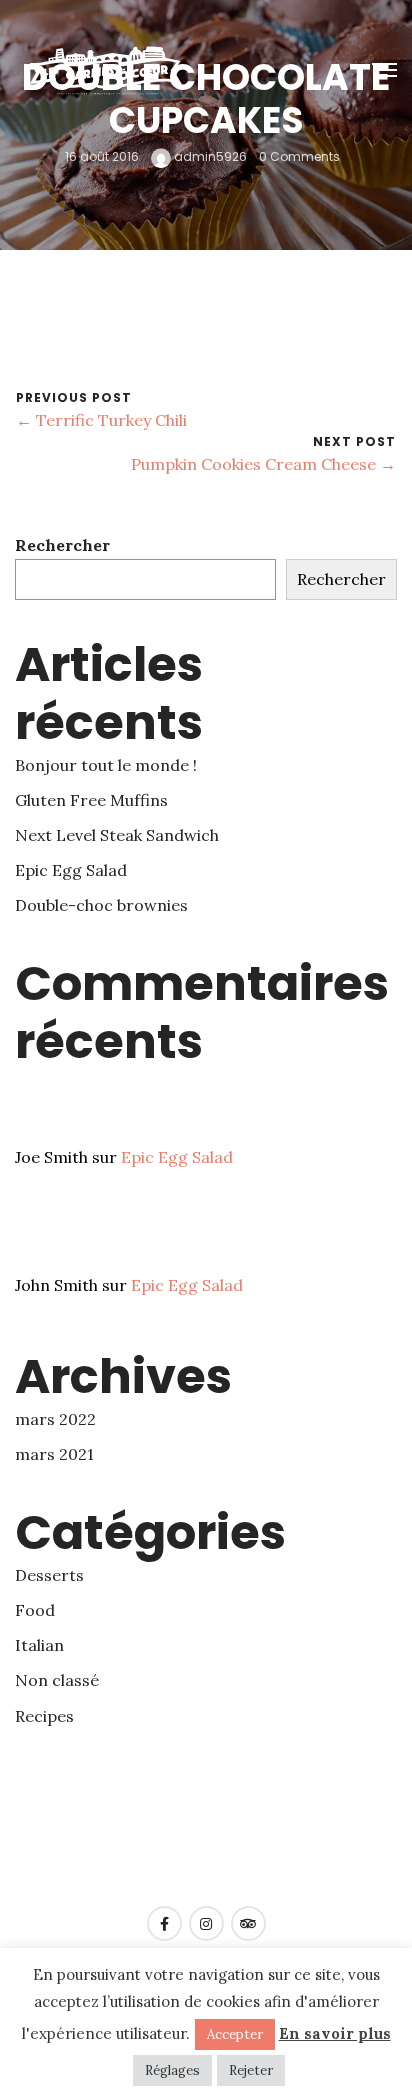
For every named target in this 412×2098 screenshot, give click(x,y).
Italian (39, 1645)
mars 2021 (54, 1454)
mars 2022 (55, 1419)
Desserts (49, 1575)
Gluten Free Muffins (91, 800)
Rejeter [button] (251, 2070)
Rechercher (62, 545)
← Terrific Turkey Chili (101, 420)
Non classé (57, 1680)
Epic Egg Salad (71, 870)
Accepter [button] (235, 2034)
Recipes (44, 1716)
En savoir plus (335, 2033)
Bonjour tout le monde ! (106, 765)
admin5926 (209, 157)
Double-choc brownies (101, 905)
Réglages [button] (172, 2070)
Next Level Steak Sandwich (117, 835)
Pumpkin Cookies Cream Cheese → (263, 464)
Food (35, 1610)
